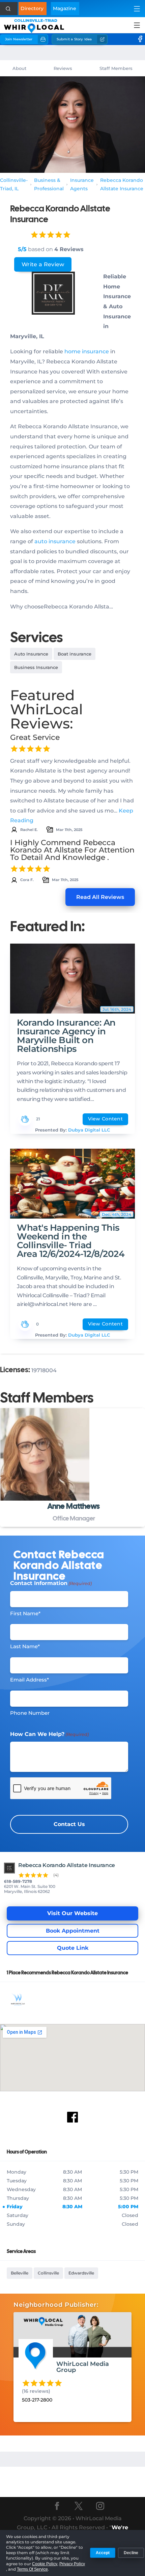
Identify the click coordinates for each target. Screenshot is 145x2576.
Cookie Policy (45, 2564)
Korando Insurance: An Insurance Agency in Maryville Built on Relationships (66, 1036)
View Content (105, 1119)
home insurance (87, 351)
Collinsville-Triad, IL (14, 185)
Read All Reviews (100, 897)
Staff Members (116, 68)
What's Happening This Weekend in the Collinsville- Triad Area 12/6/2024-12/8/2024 (71, 1241)
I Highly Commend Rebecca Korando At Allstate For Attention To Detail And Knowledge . (72, 850)
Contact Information (51, 1583)
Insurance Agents (82, 185)
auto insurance (55, 541)
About (19, 68)
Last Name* (25, 1646)
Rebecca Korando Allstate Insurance (122, 185)
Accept (103, 2553)
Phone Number (30, 1713)
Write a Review (43, 264)
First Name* (25, 1613)
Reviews (63, 68)
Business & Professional (49, 185)
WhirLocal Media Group (83, 2367)
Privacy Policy (72, 2564)
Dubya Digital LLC (89, 1130)
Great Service (35, 737)
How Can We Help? (49, 1734)
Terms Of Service (32, 2569)
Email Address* (30, 1680)
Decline (131, 2553)
